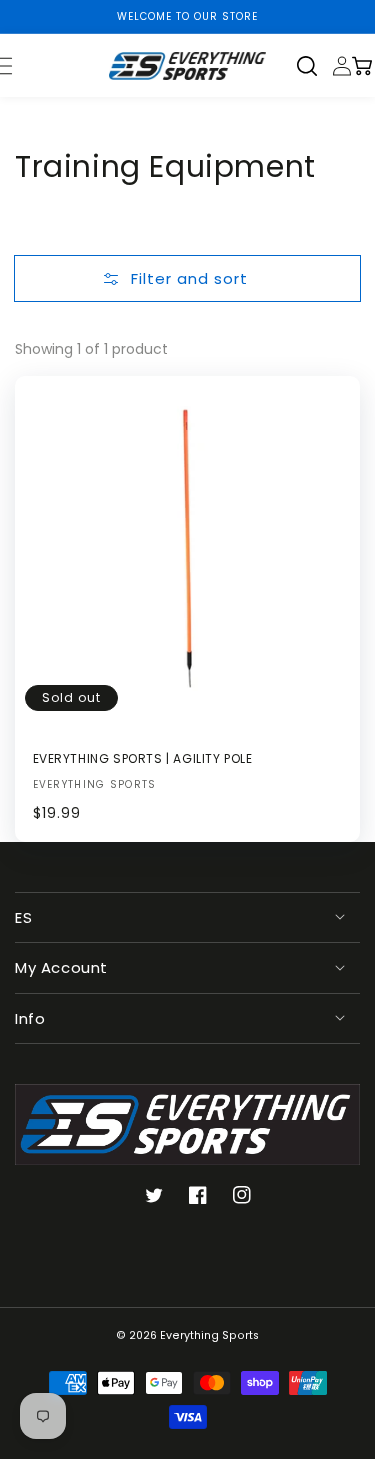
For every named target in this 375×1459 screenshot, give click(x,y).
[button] (314, 66)
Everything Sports (209, 1335)
